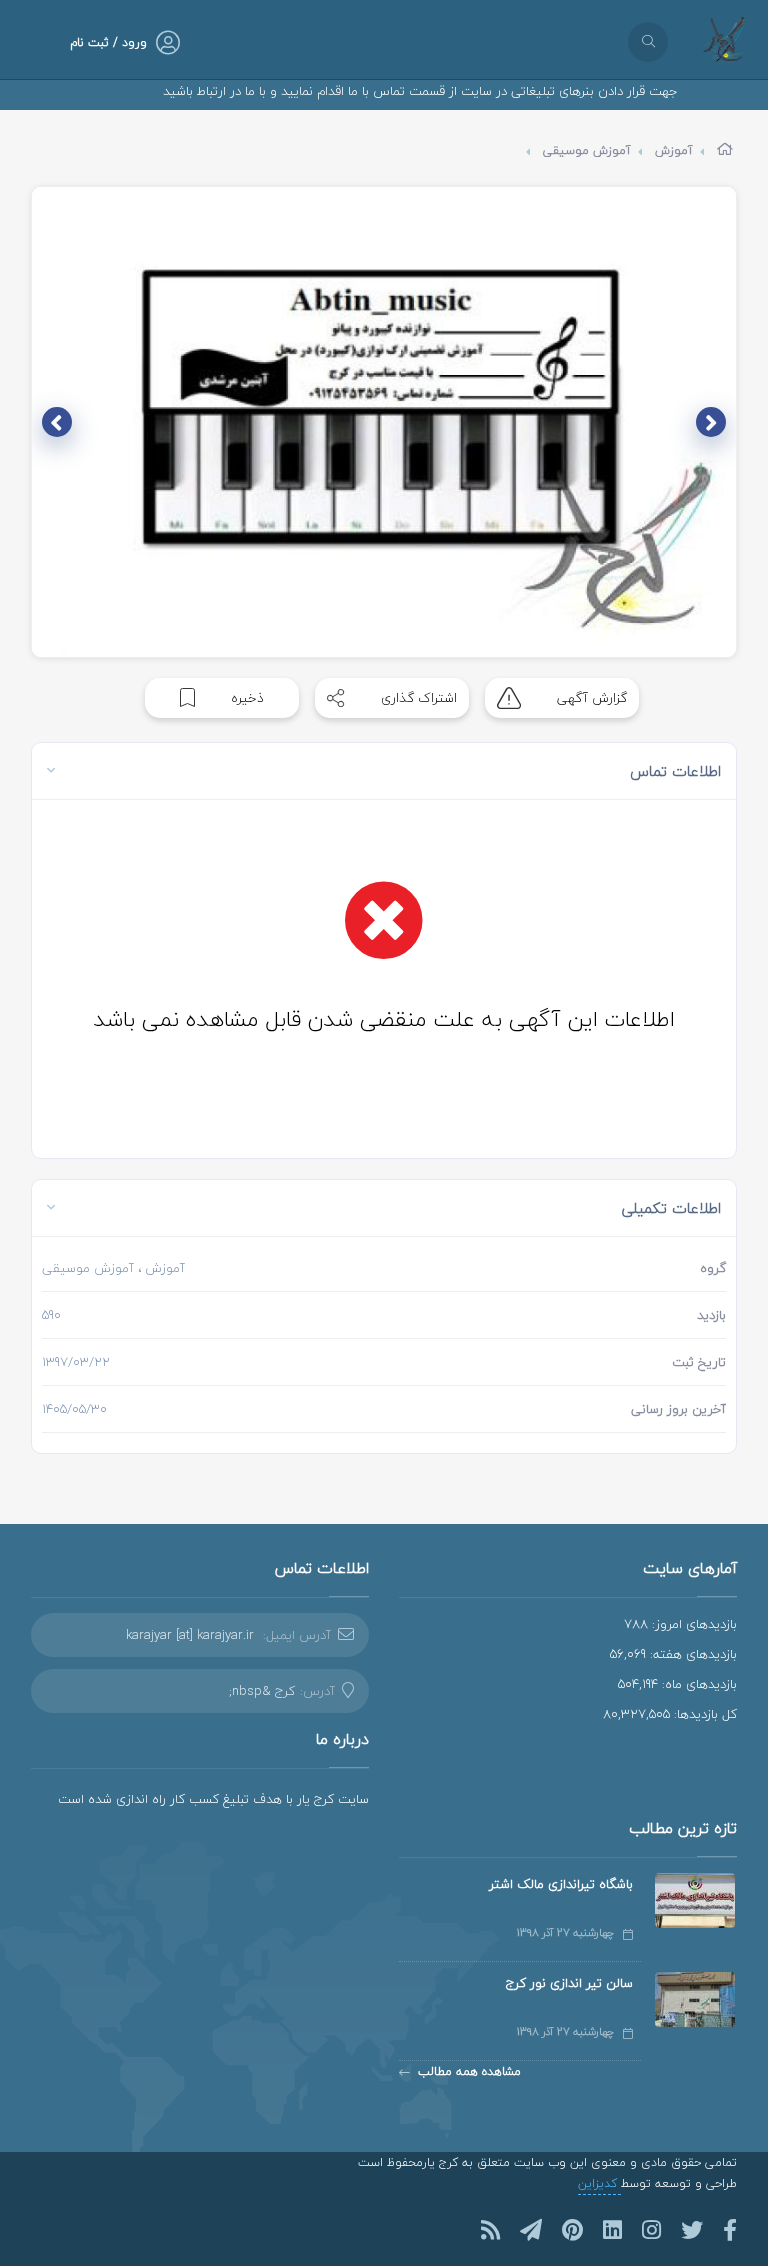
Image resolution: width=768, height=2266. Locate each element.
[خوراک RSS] (490, 2230)
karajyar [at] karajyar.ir (190, 1635)
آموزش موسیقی (587, 150)
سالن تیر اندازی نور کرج (569, 1983)
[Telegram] (531, 2230)
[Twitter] (692, 2230)
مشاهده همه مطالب (469, 2071)
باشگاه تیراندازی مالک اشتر (561, 1884)
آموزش (674, 150)
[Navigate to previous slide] (711, 422)
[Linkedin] (612, 2230)
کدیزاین (599, 2183)
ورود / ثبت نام (108, 42)
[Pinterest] (572, 2230)
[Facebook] (730, 2230)
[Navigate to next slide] (57, 422)
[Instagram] (651, 2230)
